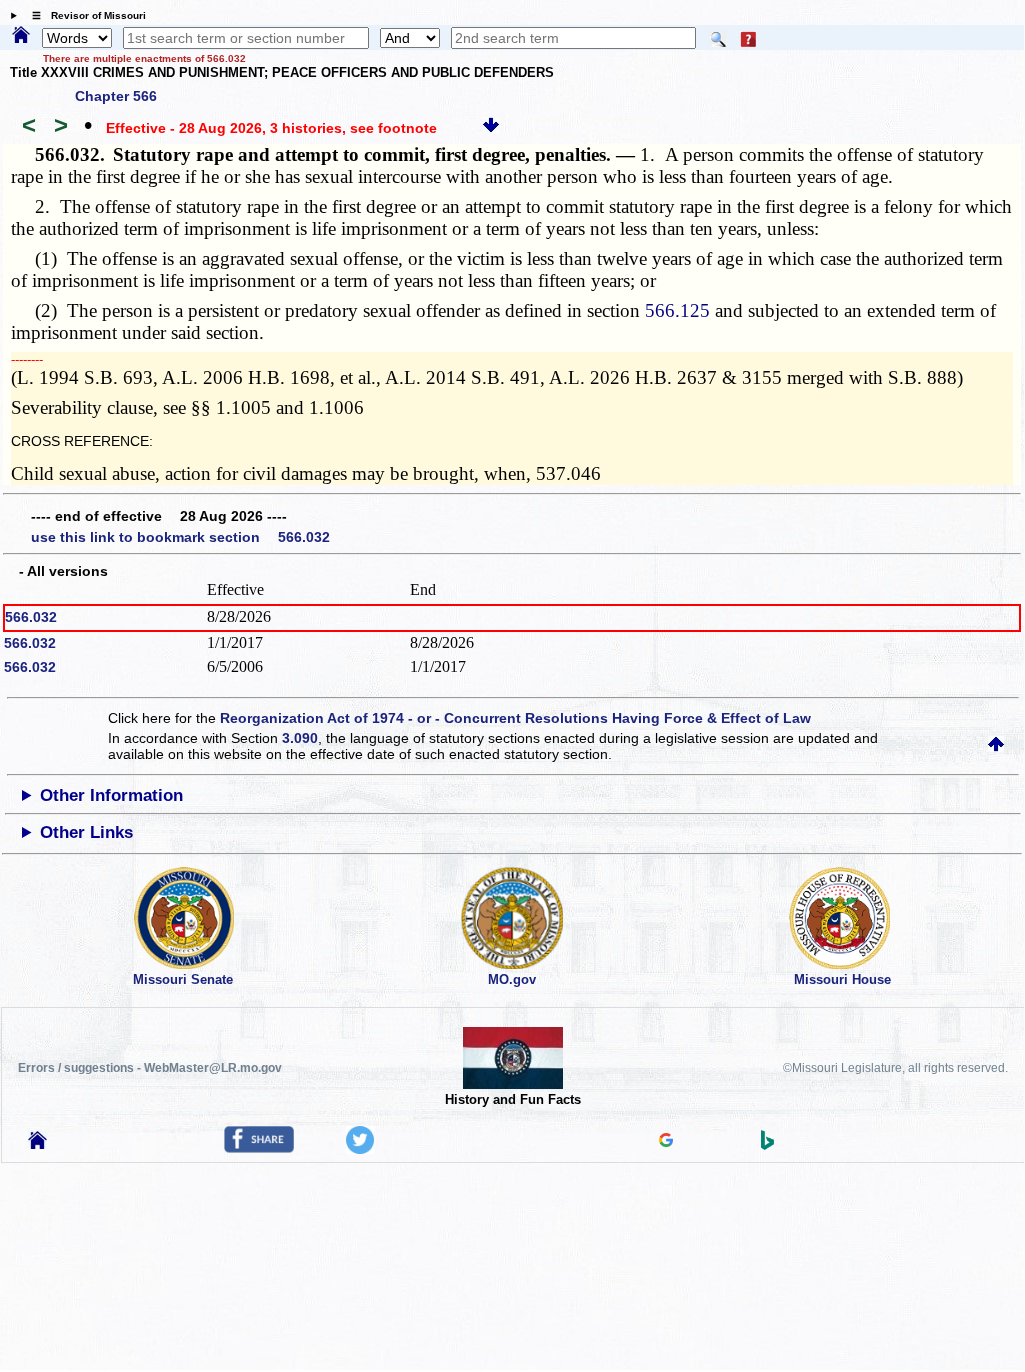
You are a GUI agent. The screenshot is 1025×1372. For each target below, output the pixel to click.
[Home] (21, 36)
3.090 (300, 738)
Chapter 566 (116, 96)
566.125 (677, 310)
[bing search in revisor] (768, 1145)
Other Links (86, 832)
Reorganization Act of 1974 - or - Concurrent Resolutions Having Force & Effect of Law (515, 718)
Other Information (111, 795)
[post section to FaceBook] (259, 1148)
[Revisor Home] (38, 1144)
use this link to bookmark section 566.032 (180, 537)
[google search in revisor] (666, 1142)
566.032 (31, 617)
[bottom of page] (491, 128)
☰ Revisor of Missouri (84, 15)
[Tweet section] (360, 1149)
